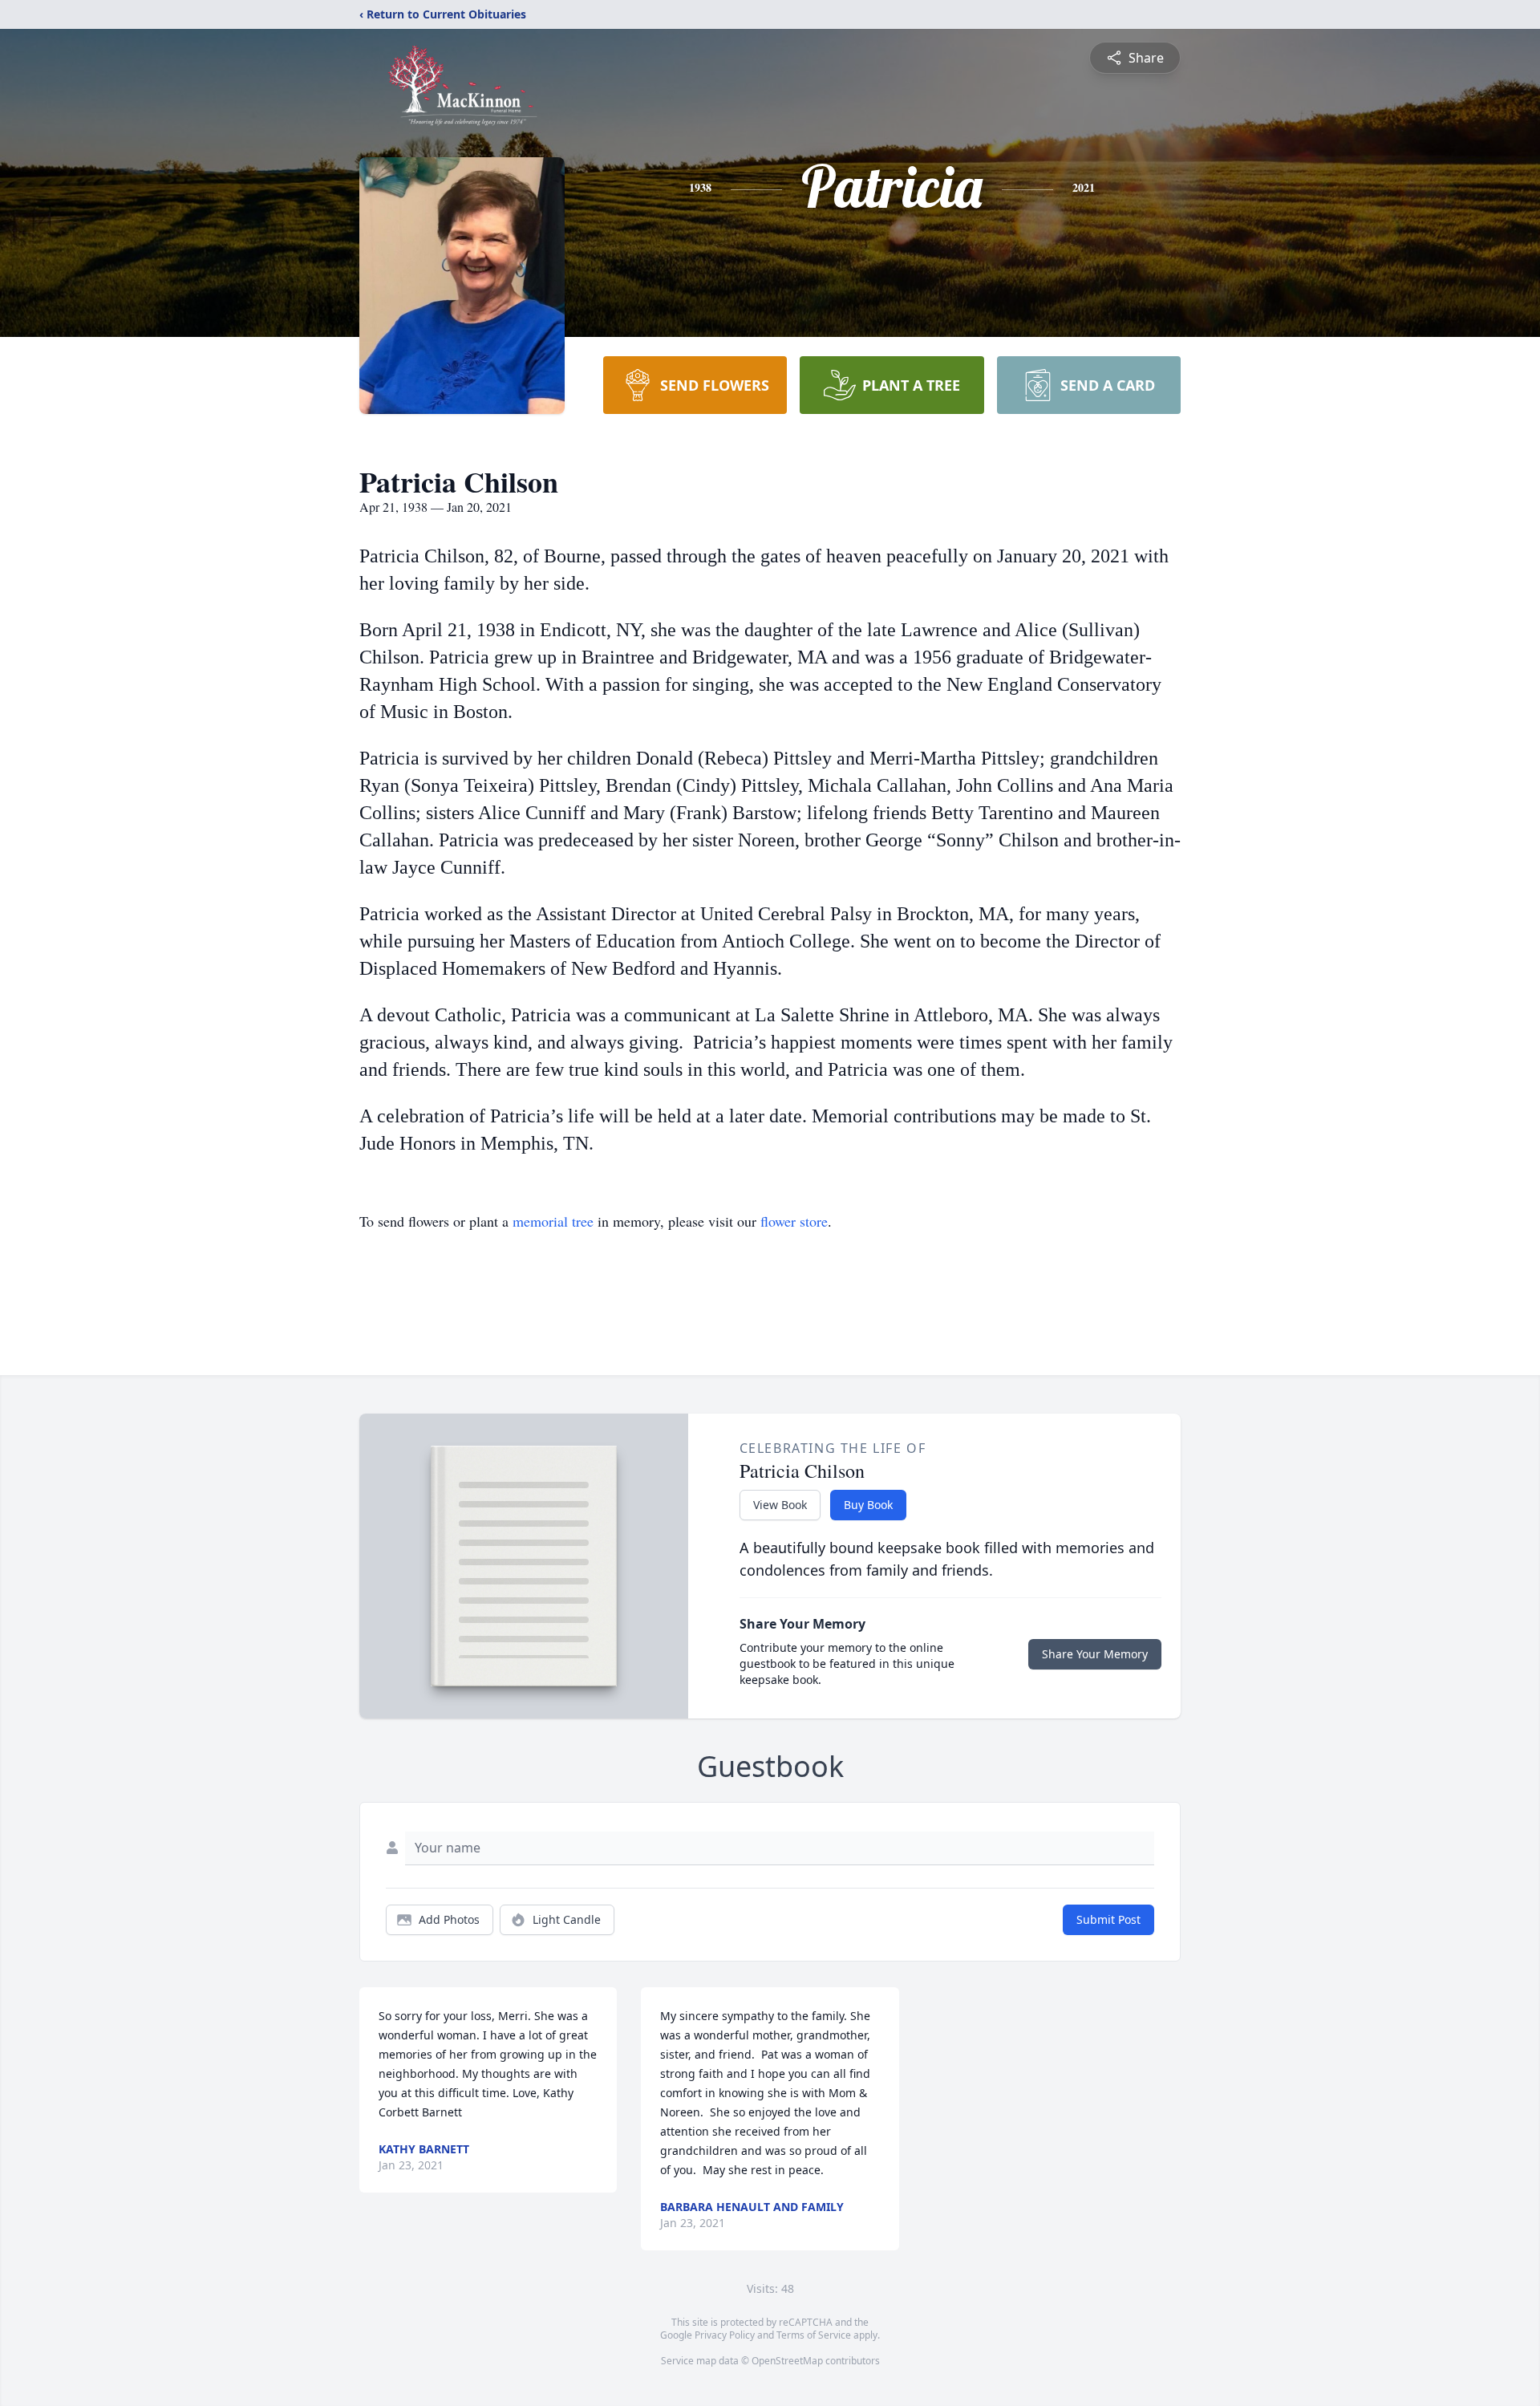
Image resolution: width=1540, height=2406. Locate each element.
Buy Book (868, 1505)
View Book (780, 1505)
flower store (794, 1221)
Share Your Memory (1095, 1654)
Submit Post (1108, 1919)
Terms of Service (814, 2335)
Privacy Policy (725, 2335)
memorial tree (553, 1221)
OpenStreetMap (787, 2361)
